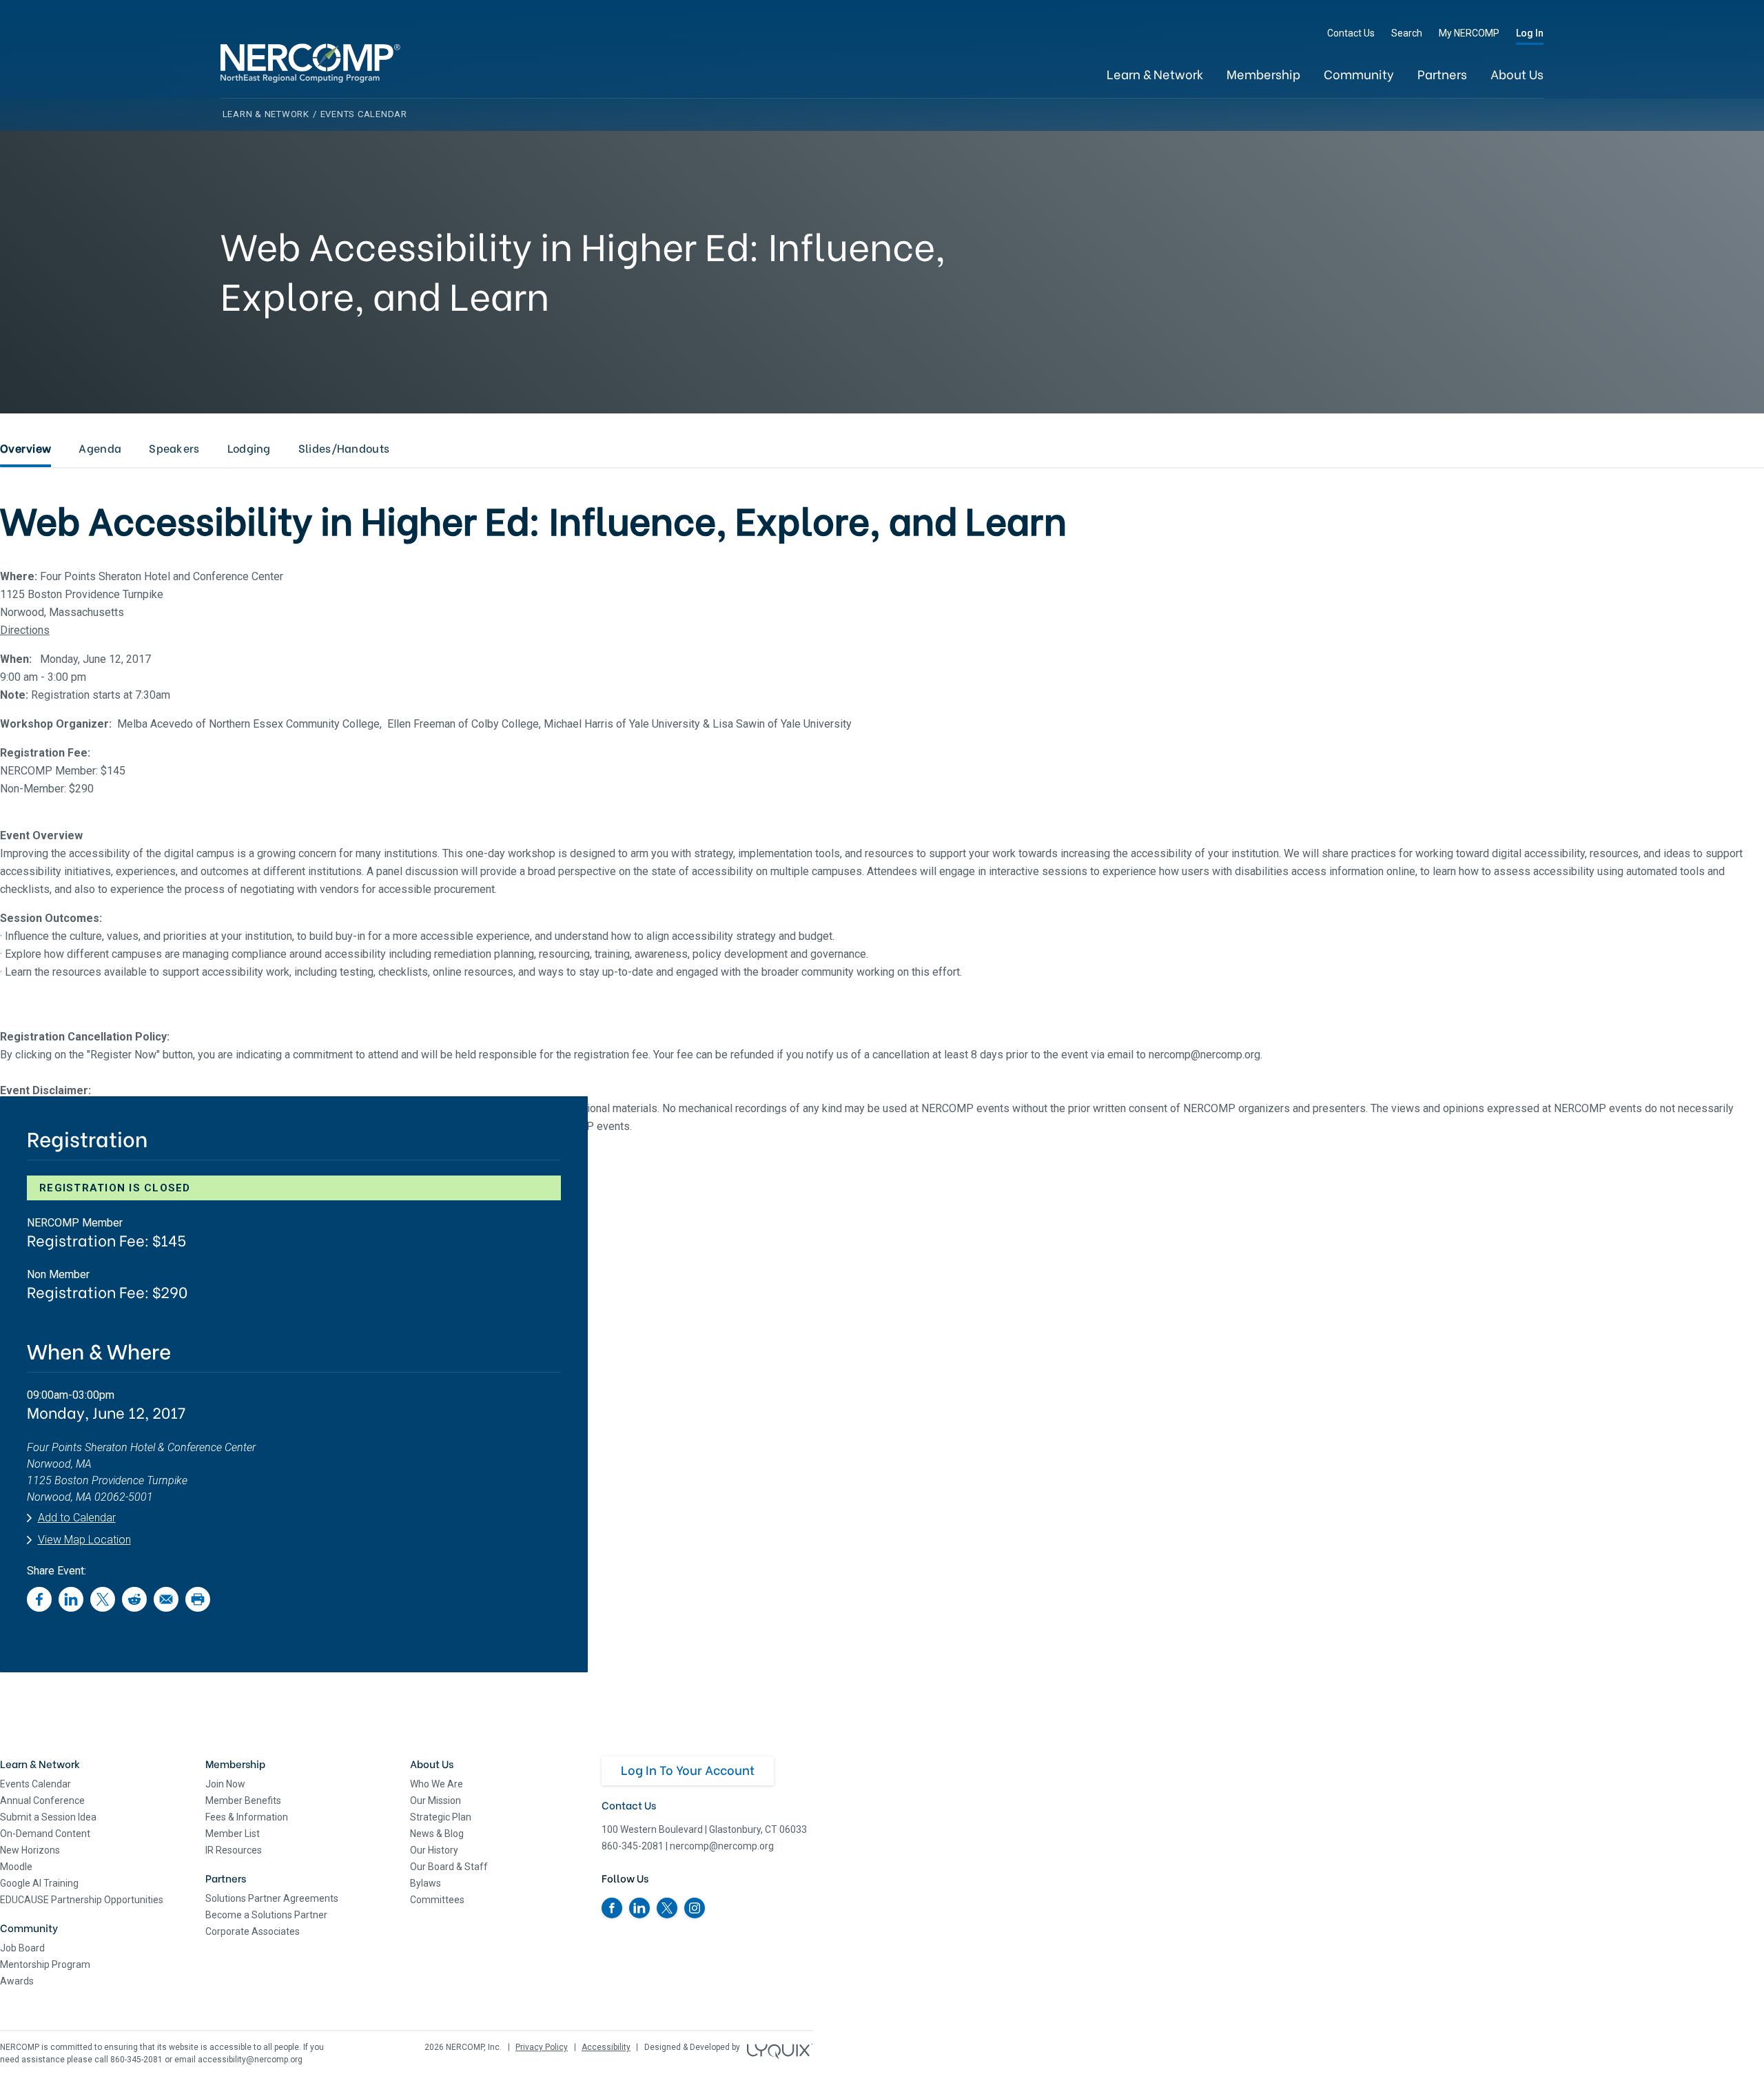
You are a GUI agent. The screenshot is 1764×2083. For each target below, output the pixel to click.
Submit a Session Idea (48, 1817)
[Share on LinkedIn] (71, 1608)
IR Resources (234, 1850)
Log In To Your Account (688, 1769)
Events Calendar (35, 1784)
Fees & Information (247, 1817)
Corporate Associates (253, 1931)
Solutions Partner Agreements (272, 1898)
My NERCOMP (1469, 33)
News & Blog (437, 1834)
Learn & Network (1155, 73)
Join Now (225, 1784)
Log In (1530, 33)
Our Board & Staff (449, 1867)
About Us (1517, 73)
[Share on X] (103, 1608)
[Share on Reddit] (134, 1608)
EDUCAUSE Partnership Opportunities (82, 1900)
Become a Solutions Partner (266, 1915)
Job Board (22, 1948)
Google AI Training (39, 1883)
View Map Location (84, 1540)
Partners (1442, 73)
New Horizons (30, 1850)
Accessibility (606, 2047)
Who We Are (437, 1784)
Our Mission (435, 1800)
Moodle (16, 1867)
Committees (437, 1900)
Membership (1263, 73)
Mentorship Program (45, 1964)
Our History (434, 1850)
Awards (17, 1981)
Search (1407, 33)
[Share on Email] (166, 1608)
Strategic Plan (441, 1817)
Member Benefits (243, 1800)
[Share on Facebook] (39, 1608)
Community (1359, 73)
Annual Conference (42, 1800)
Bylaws (425, 1883)
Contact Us (1351, 33)
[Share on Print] (198, 1608)
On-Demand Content (45, 1834)
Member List (233, 1834)
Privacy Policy (542, 2047)
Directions (25, 630)
